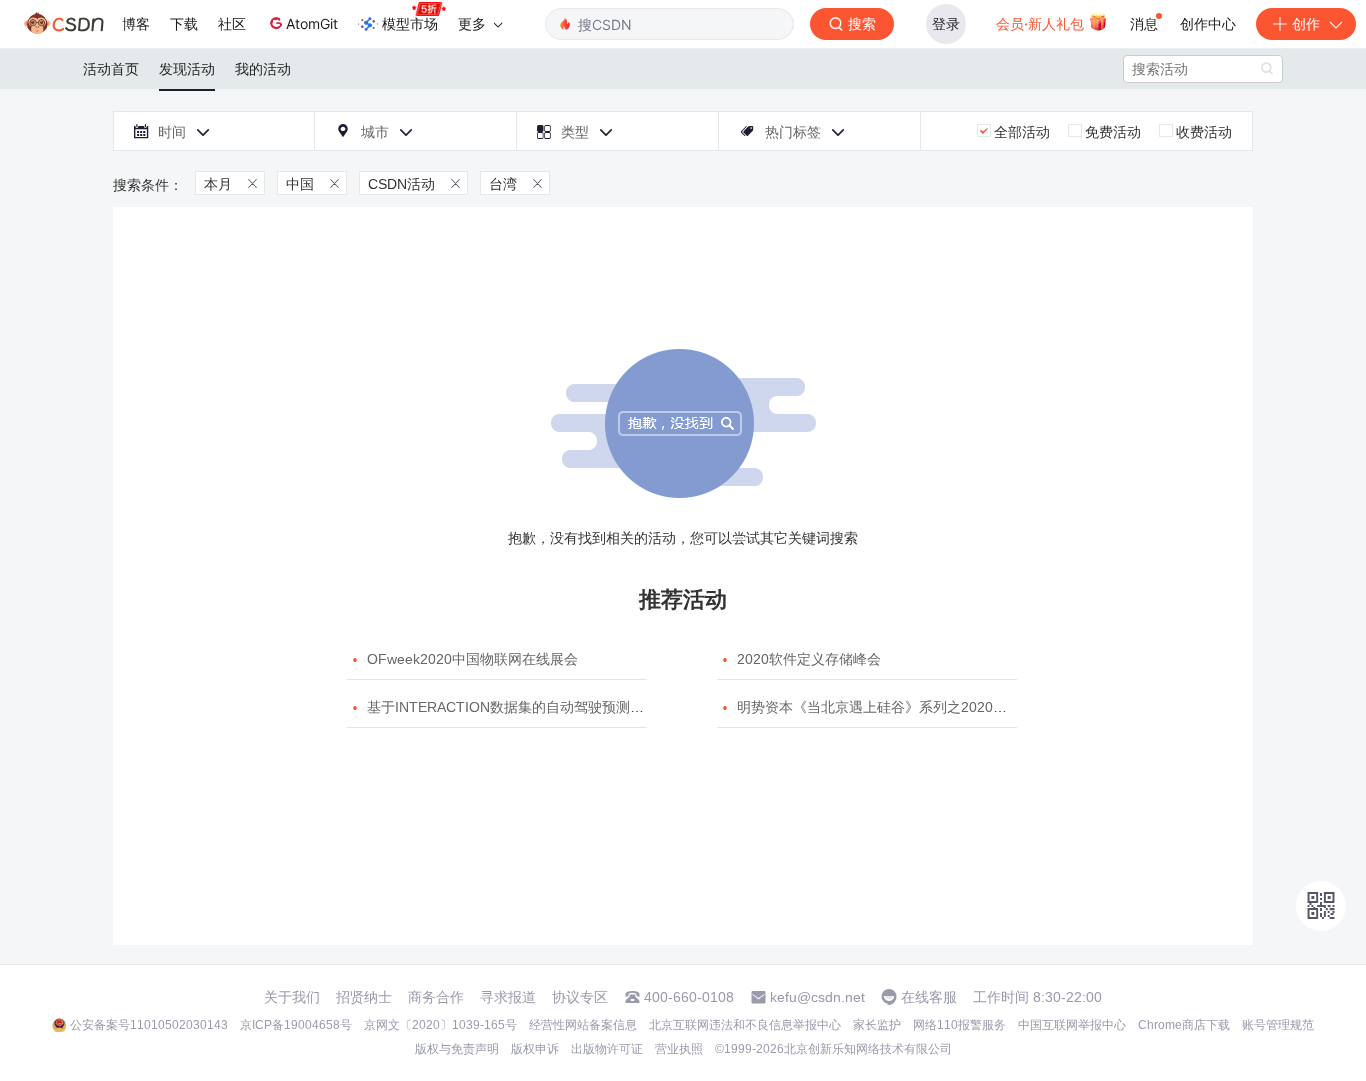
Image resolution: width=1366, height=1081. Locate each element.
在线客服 (929, 997)
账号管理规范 (1278, 1025)
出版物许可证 (607, 1049)
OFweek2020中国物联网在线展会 (472, 659)
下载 (184, 23)
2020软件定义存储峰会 (809, 659)
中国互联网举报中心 (1072, 1025)
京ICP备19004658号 (296, 1025)
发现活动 (187, 69)
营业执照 (679, 1049)
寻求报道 (508, 997)
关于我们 (292, 997)
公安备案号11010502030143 (149, 1025)
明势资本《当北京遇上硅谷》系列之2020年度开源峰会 (907, 707)
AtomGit (312, 23)
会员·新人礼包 (1042, 23)
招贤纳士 (364, 997)
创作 (1306, 23)
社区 (232, 23)
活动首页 (111, 69)
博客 (136, 23)
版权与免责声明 (457, 1049)
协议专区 (580, 997)
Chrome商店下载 (1184, 1025)
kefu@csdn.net (817, 997)
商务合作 (436, 997)
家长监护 (877, 1025)
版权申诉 (535, 1049)
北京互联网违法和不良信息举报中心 (745, 1025)
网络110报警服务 (959, 1025)
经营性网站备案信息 (583, 1025)
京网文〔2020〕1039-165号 (440, 1025)
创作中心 (1208, 23)
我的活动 (263, 69)
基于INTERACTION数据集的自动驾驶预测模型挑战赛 (533, 707)
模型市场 (410, 23)
